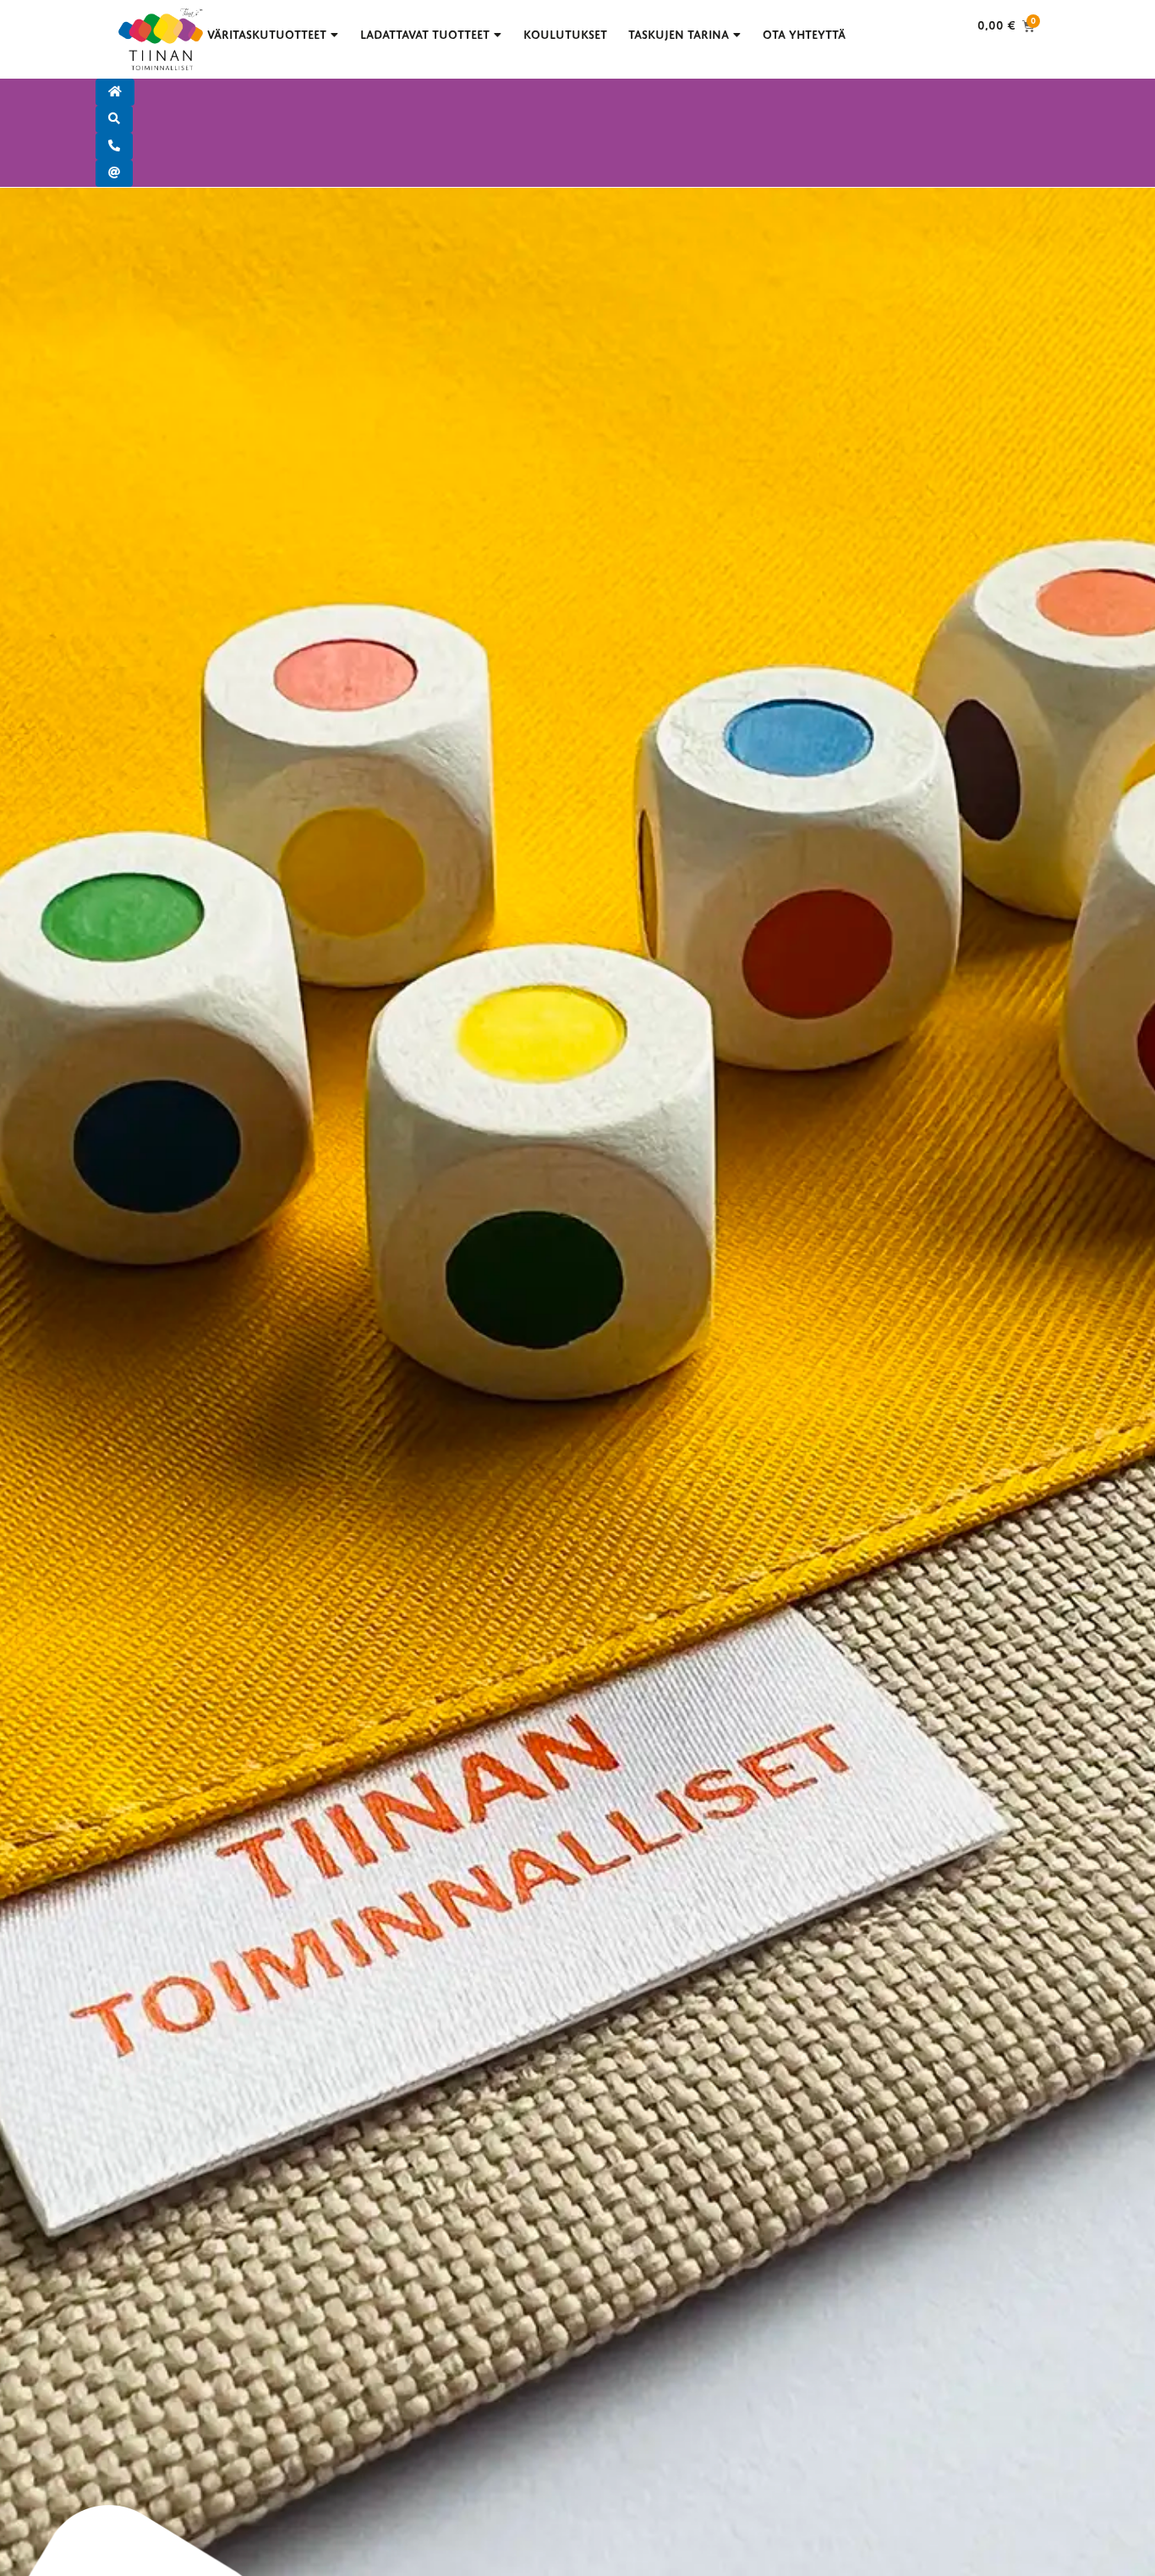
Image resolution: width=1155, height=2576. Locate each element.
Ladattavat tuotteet (425, 35)
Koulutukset (565, 35)
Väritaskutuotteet (267, 35)
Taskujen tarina (679, 35)
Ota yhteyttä (804, 35)
